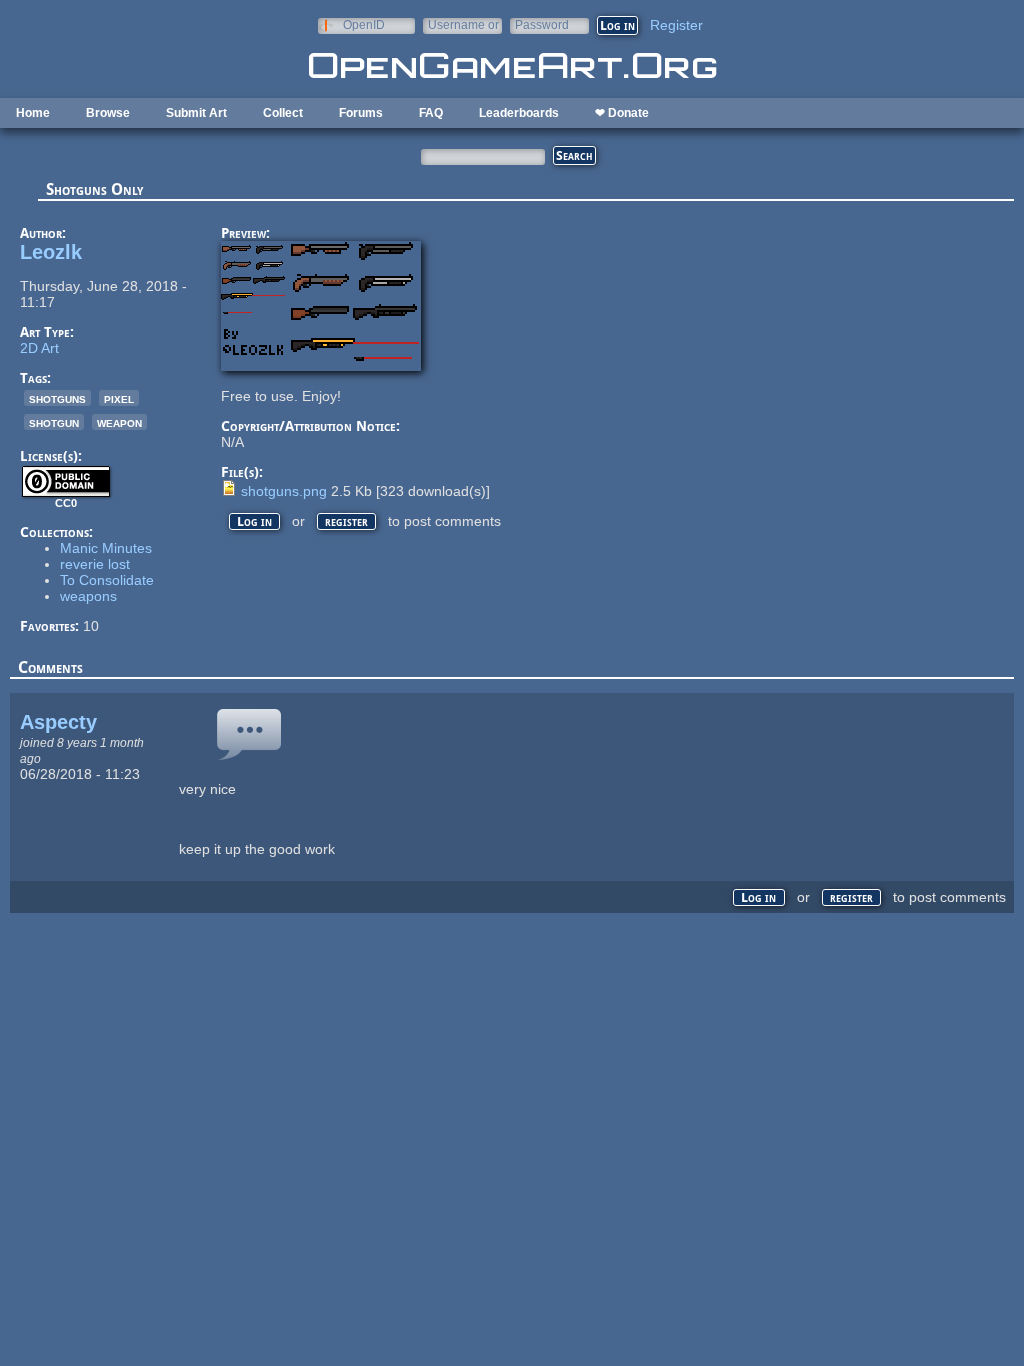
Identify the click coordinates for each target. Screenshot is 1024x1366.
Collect (283, 113)
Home (33, 113)
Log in (254, 521)
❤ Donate (622, 113)
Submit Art (196, 113)
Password (542, 24)
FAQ (431, 113)
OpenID (364, 24)
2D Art (39, 348)
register (346, 521)
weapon (119, 422)
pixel (119, 398)
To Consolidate (107, 580)
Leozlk (51, 252)
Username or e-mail (463, 24)
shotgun (54, 422)
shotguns (57, 398)
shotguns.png (284, 491)
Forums (361, 113)
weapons (88, 596)
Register (676, 25)
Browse (108, 113)
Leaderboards (519, 113)
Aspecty (58, 722)
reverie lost (95, 564)
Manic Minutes (106, 548)
